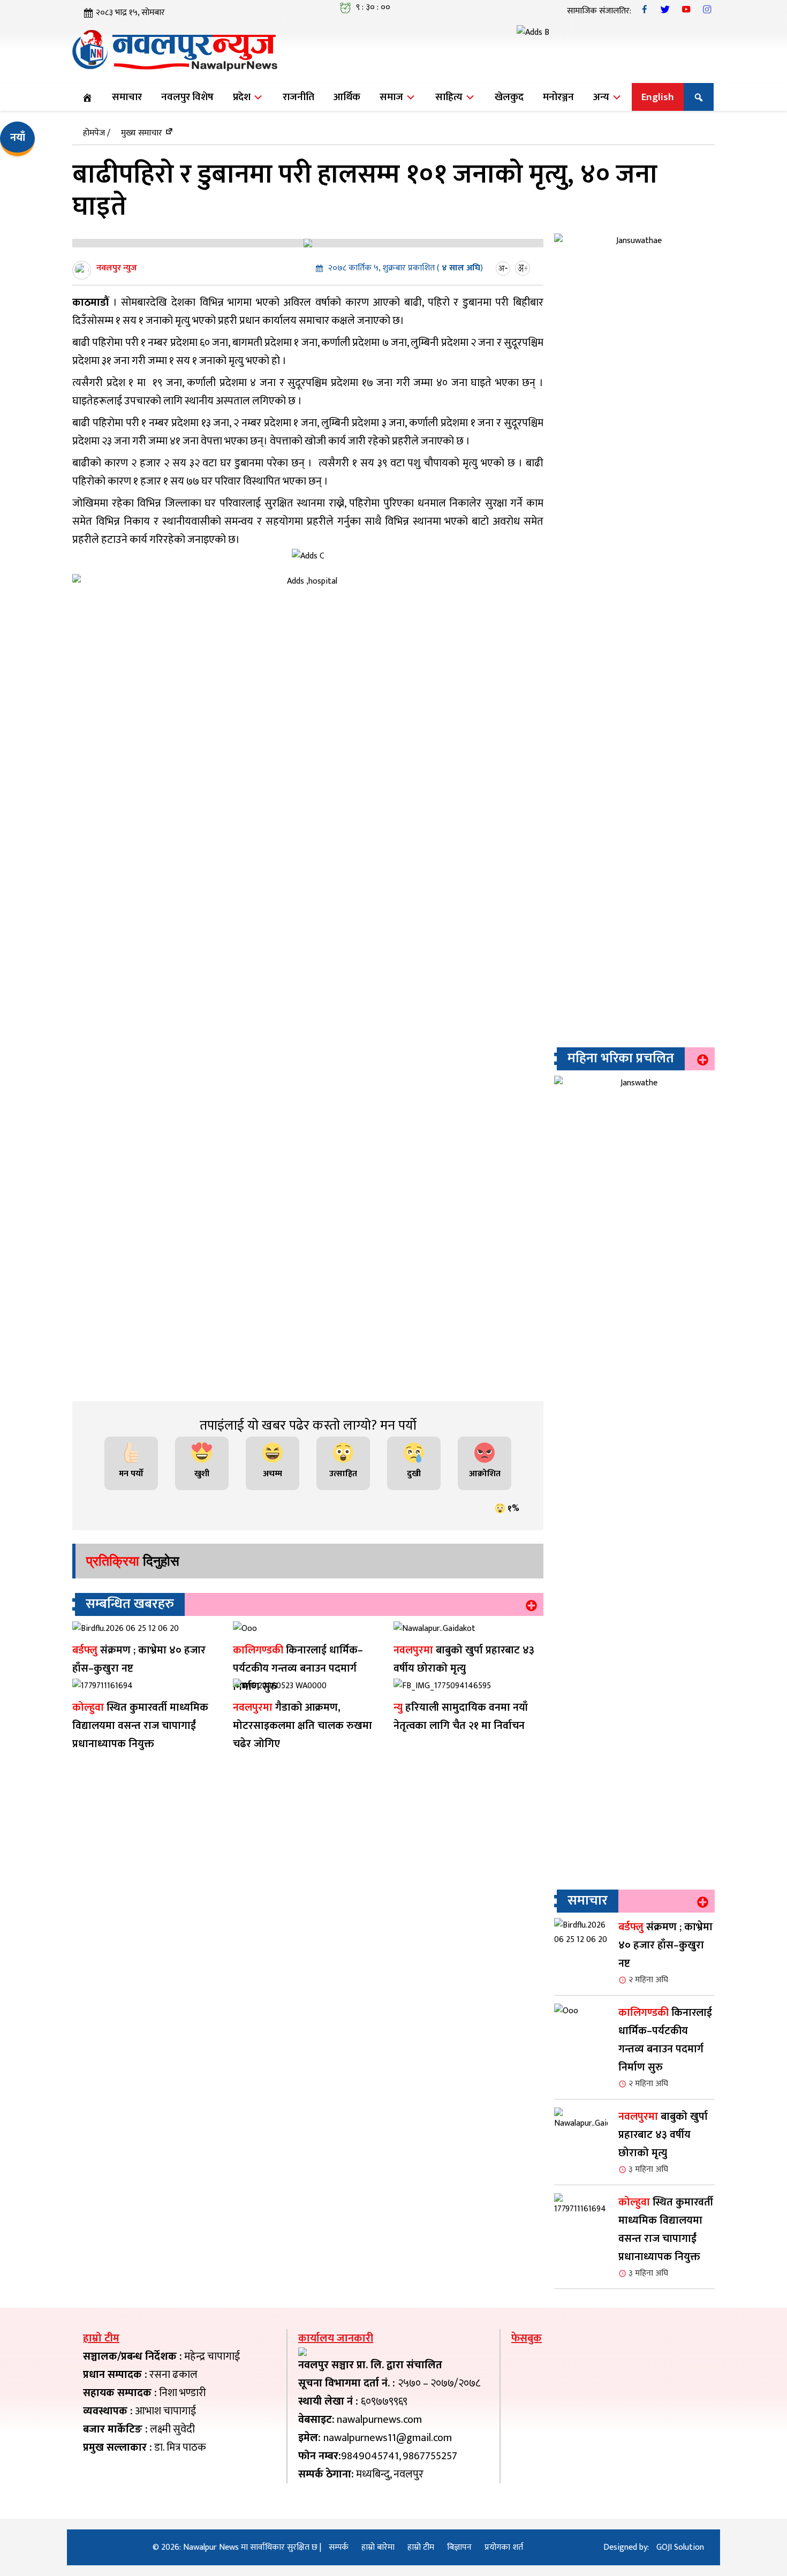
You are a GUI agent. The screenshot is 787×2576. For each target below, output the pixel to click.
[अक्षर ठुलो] (524, 268)
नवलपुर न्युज (117, 268)
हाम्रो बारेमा (378, 2547)
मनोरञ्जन (558, 97)
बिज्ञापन (459, 2547)
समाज (392, 97)
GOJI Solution (680, 2547)
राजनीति (298, 97)
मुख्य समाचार (142, 133)
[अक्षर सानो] (504, 268)
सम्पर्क (339, 2547)
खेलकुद (509, 97)
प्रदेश (243, 97)
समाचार (127, 97)
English (658, 97)
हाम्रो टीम (421, 2547)
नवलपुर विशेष (187, 97)
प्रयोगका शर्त (504, 2547)
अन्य (602, 97)
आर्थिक (347, 97)
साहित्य (450, 97)
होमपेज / (97, 133)
